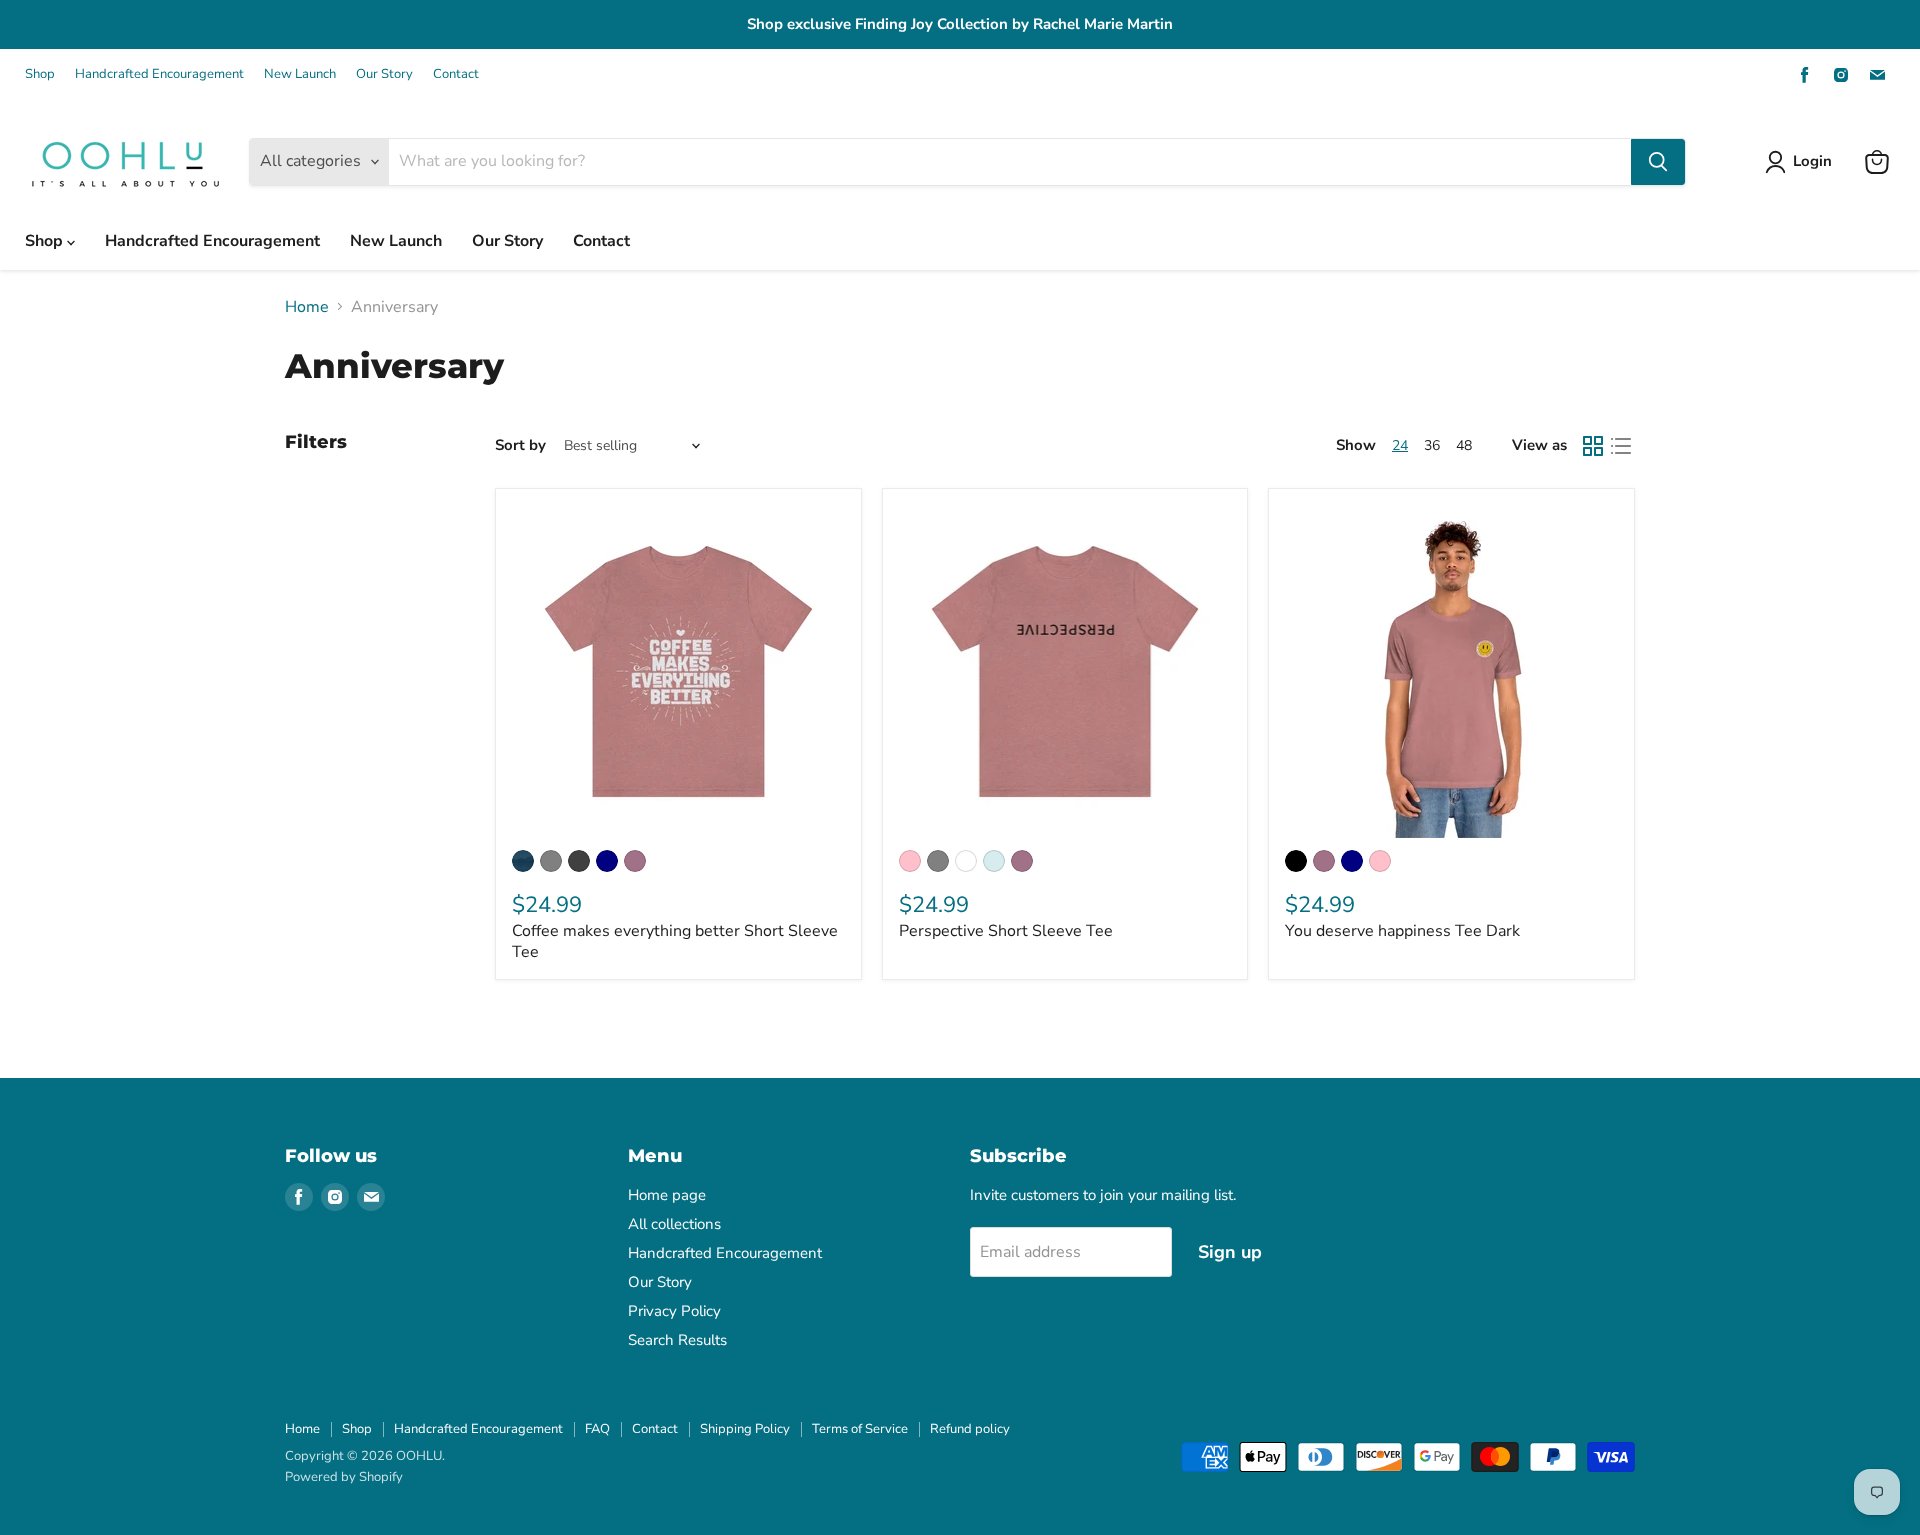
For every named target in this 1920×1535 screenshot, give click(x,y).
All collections (674, 1224)
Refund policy (970, 1429)
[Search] (1658, 162)
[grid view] (1593, 446)
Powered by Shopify (344, 1477)
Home (307, 307)
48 (1464, 445)
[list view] (1621, 446)
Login (1812, 161)
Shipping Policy (745, 1429)
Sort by (520, 445)
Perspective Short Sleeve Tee (1006, 931)
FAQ (597, 1429)
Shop (40, 74)
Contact (456, 74)
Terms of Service (860, 1429)
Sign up (1230, 1252)
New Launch (300, 74)
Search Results (677, 1340)
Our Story (384, 74)
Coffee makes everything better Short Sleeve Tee (675, 941)
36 (1432, 445)
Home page (667, 1195)
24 (1400, 445)
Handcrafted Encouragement (159, 74)
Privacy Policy (674, 1311)
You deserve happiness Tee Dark (1402, 931)
